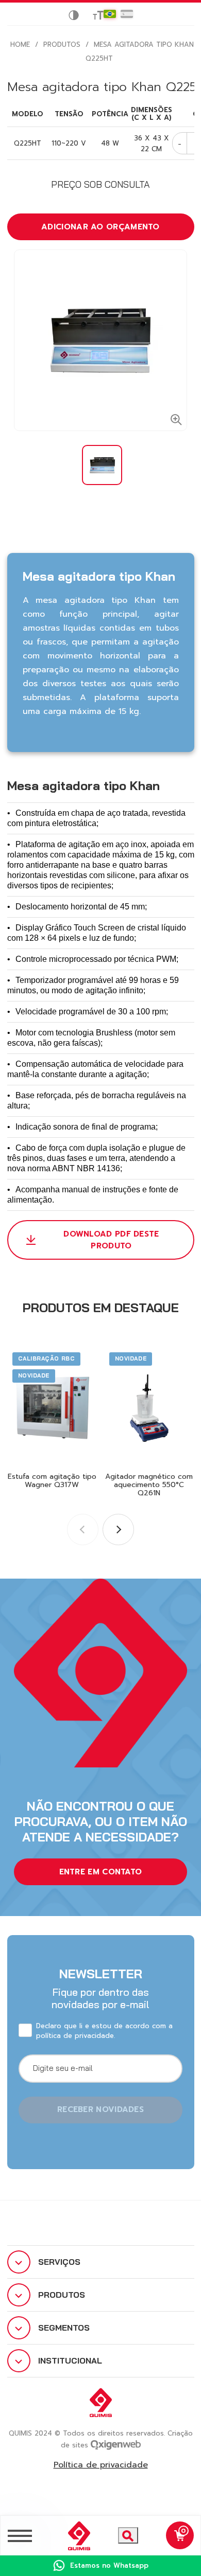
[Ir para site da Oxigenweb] (116, 2444)
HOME (20, 44)
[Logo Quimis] (75, 2536)
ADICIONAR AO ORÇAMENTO (100, 227)
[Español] (127, 14)
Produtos (62, 44)
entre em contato (101, 1872)
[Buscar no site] (128, 2535)
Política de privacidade (101, 2465)
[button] (118, 1529)
